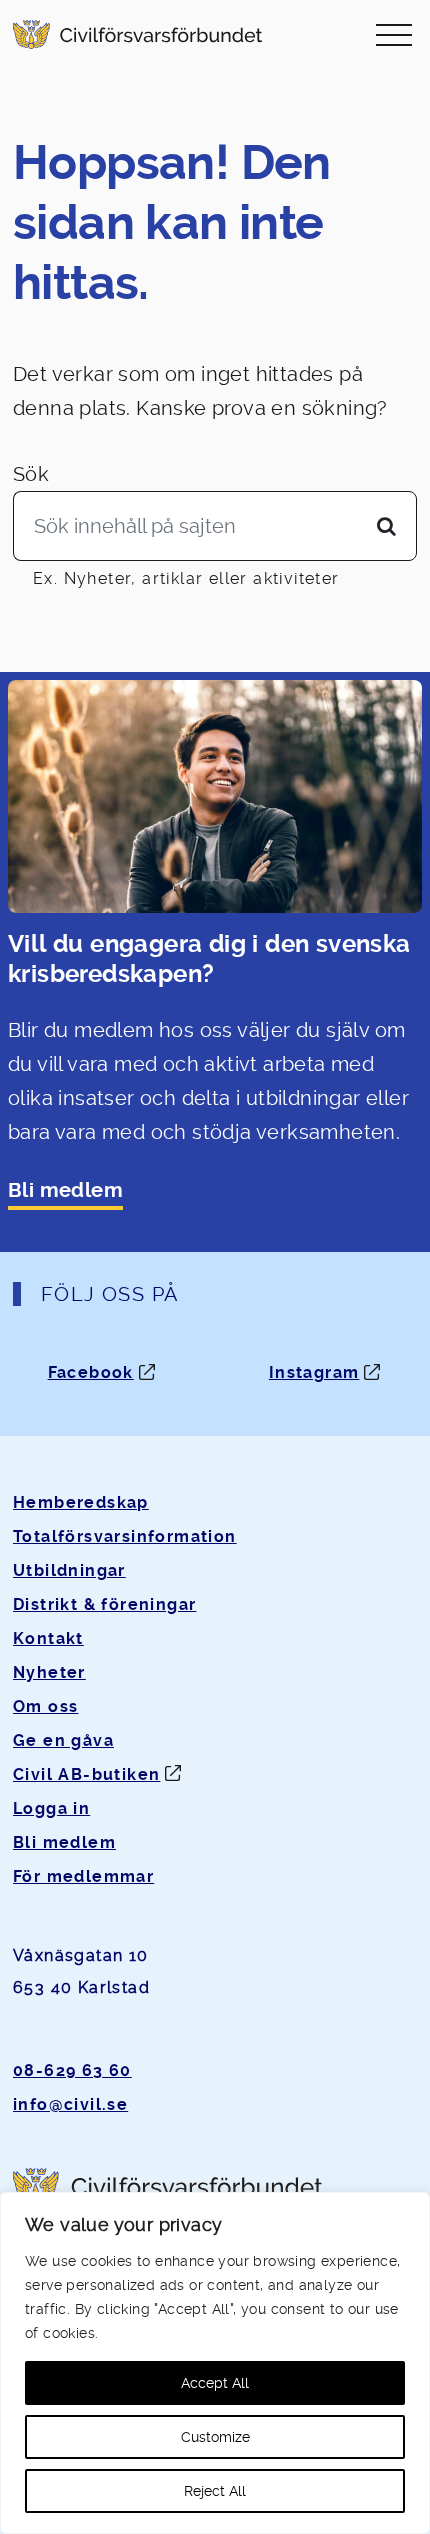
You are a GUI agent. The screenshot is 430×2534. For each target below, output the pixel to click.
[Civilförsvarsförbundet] (137, 34)
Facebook (91, 1372)
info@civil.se (70, 2104)
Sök (31, 474)
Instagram (314, 1372)
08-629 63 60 (72, 2070)
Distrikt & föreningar (104, 1604)
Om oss (45, 1706)
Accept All (215, 2383)
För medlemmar (83, 1876)
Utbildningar (69, 1570)
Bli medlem (65, 1190)
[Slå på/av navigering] (394, 34)
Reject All (215, 2491)
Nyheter (49, 1672)
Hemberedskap (81, 1502)
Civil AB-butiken (86, 1774)
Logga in (51, 1808)
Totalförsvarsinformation (125, 1536)
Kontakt (48, 1638)
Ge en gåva (63, 1740)
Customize (215, 2437)
